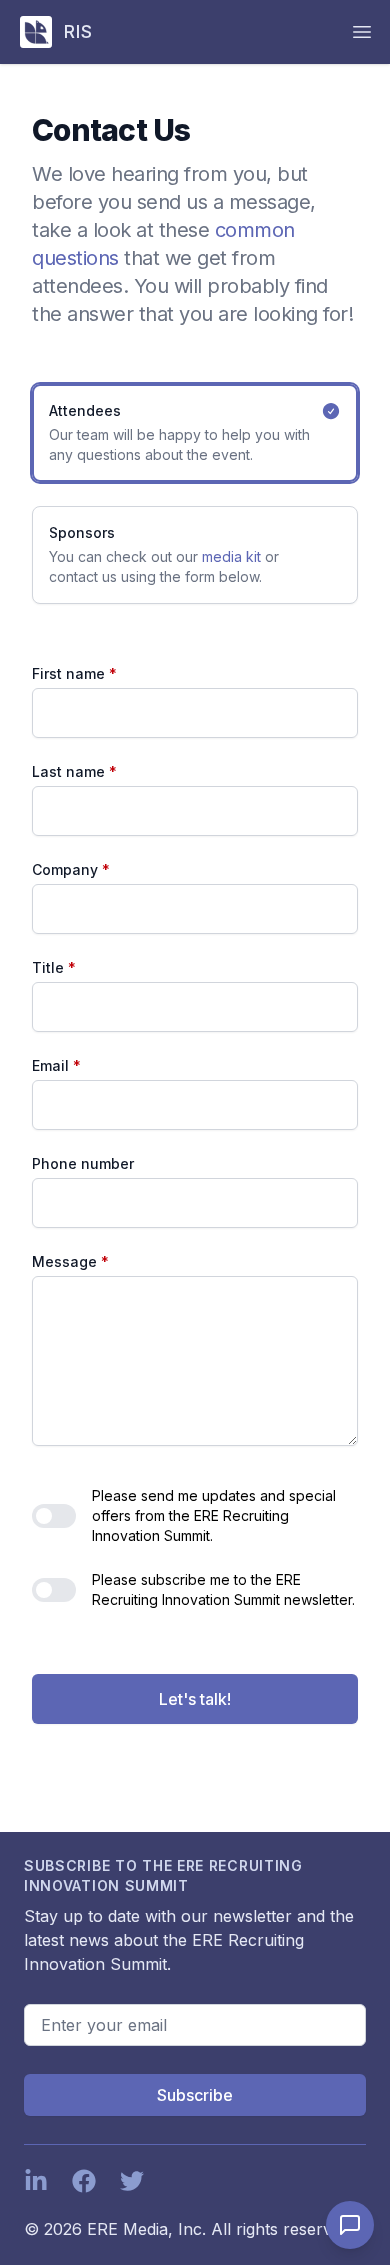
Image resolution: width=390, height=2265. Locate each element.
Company (71, 869)
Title (54, 967)
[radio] (195, 433)
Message (70, 1261)
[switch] (54, 1516)
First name (74, 673)
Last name (74, 771)
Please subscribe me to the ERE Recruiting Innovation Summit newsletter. (223, 1589)
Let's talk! (195, 1699)
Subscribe (195, 2095)
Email (56, 1065)
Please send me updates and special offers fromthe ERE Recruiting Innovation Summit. (214, 1515)
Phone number (83, 1163)
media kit (231, 556)
